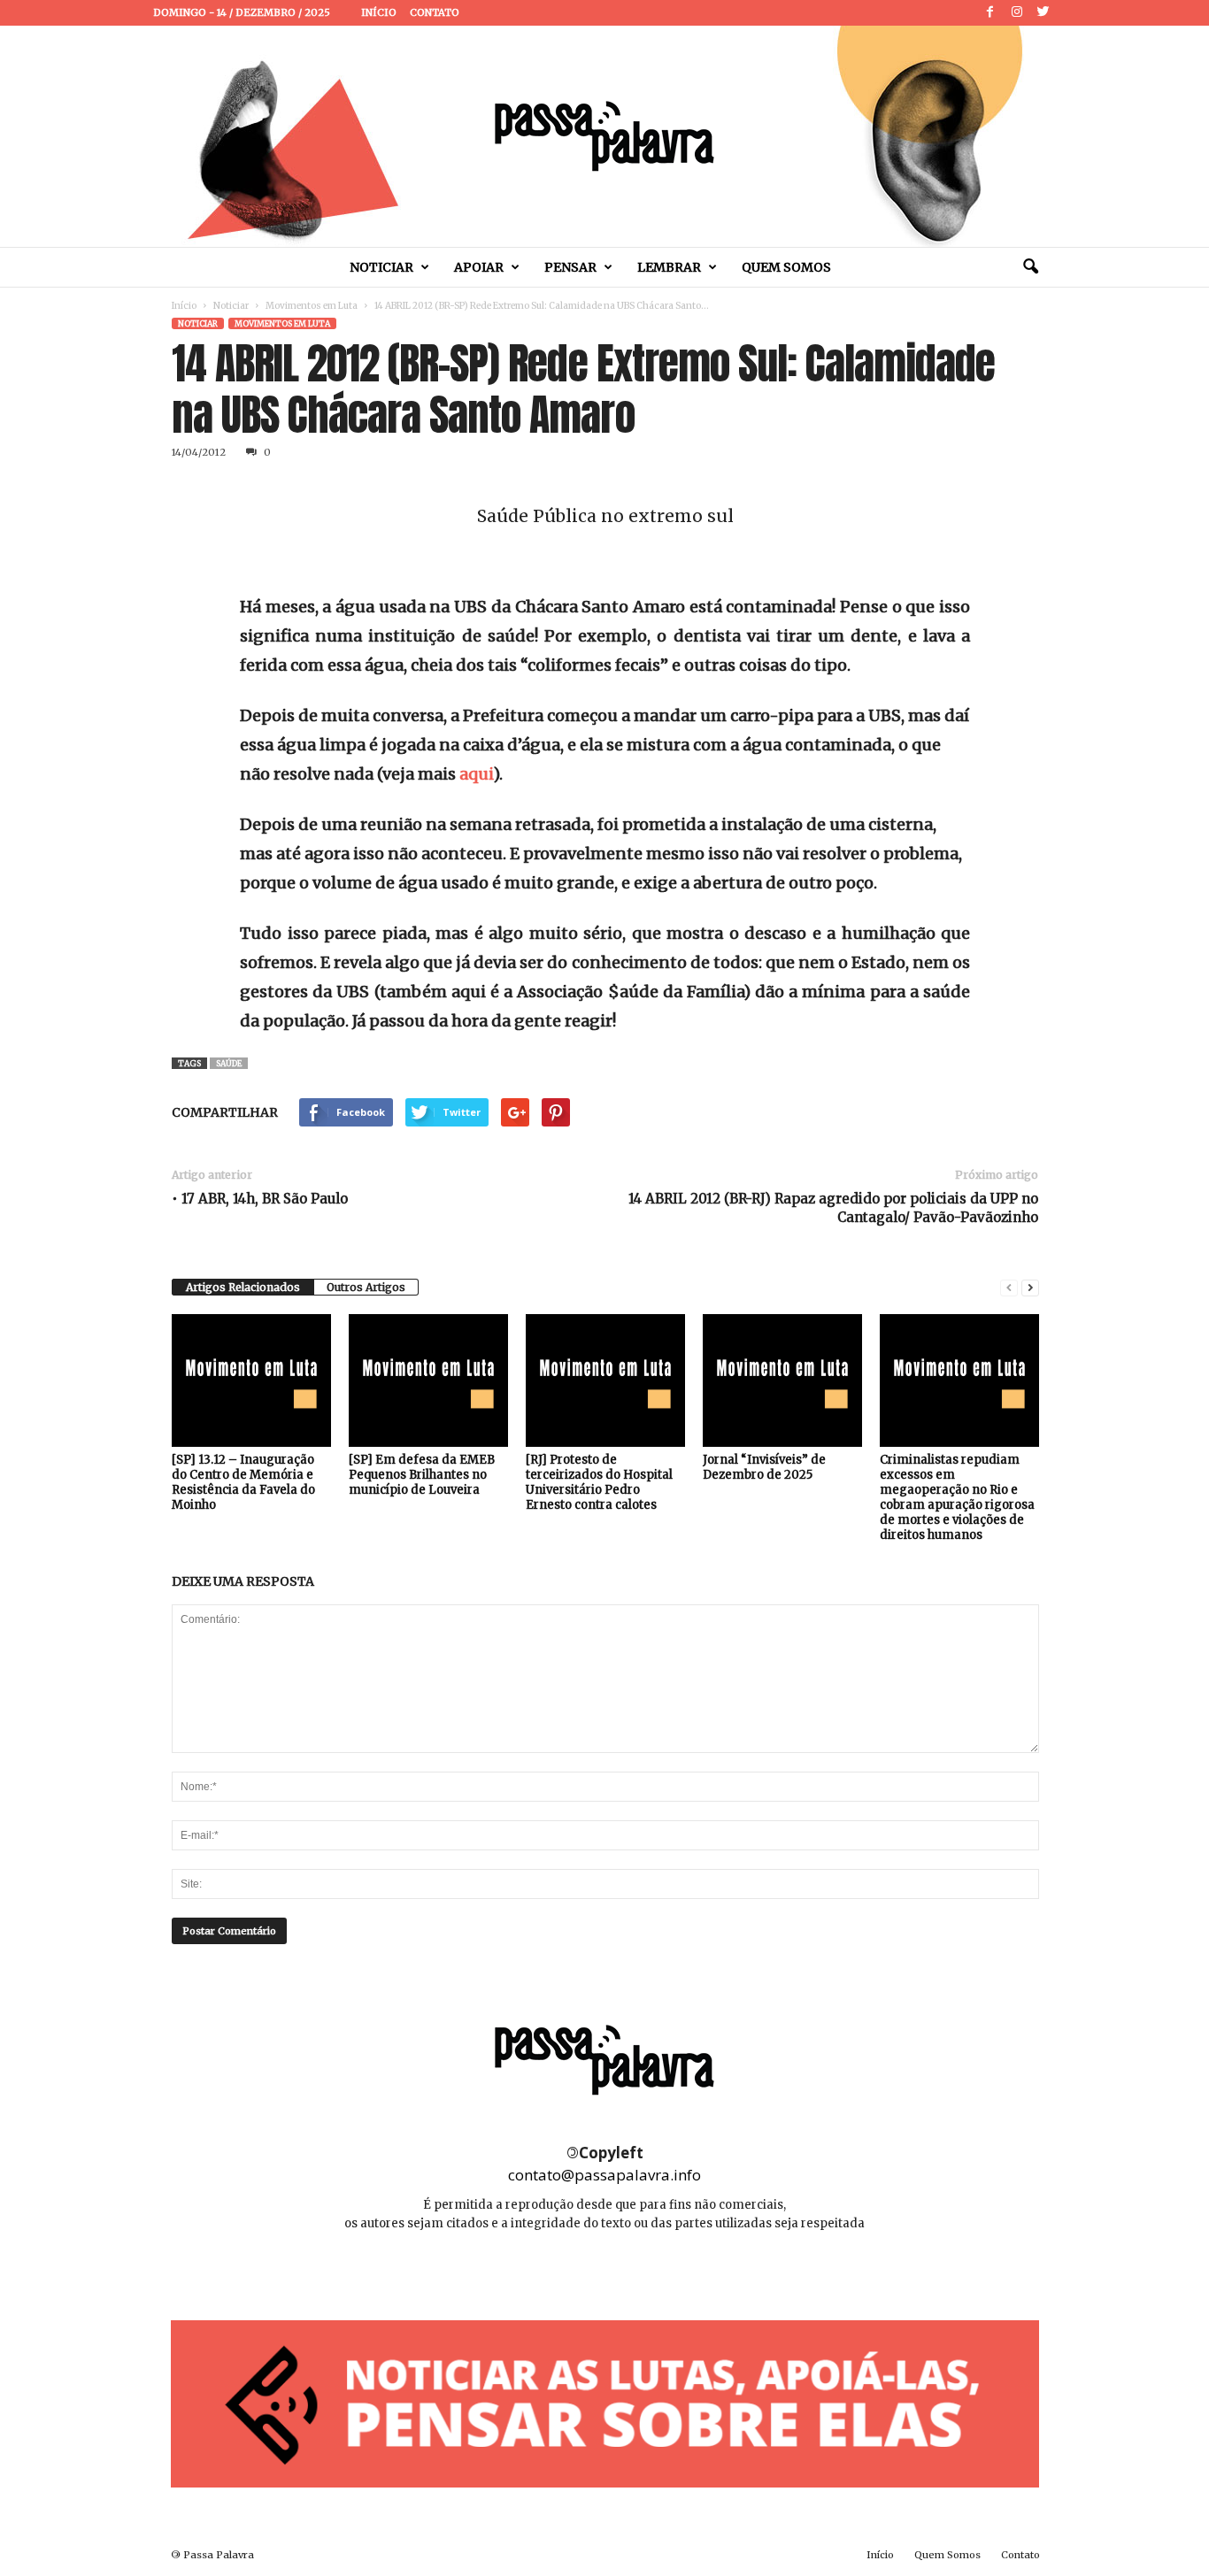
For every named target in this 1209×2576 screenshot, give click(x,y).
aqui (476, 774)
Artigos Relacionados (243, 1287)
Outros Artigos (366, 1287)
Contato (435, 12)
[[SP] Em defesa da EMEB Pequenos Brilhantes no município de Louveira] (428, 1380)
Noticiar (381, 267)
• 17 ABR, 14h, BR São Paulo (260, 1199)
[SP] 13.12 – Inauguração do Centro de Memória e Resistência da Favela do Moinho (243, 1482)
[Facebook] (990, 13)
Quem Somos (786, 267)
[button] (1030, 267)
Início (379, 12)
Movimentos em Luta (312, 306)
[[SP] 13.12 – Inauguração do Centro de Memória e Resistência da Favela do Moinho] (251, 1380)
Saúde (229, 1063)
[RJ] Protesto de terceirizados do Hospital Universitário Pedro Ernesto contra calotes (599, 1482)
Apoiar (479, 267)
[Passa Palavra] (604, 136)
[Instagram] (1017, 13)
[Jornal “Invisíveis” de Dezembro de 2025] (782, 1380)
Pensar (570, 267)
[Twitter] (1043, 13)
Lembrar (669, 267)
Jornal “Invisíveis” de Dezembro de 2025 (764, 1467)
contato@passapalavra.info (604, 2175)
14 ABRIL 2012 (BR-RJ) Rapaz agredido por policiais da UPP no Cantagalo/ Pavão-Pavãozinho (833, 1208)
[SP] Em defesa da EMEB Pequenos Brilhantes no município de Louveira (422, 1475)
